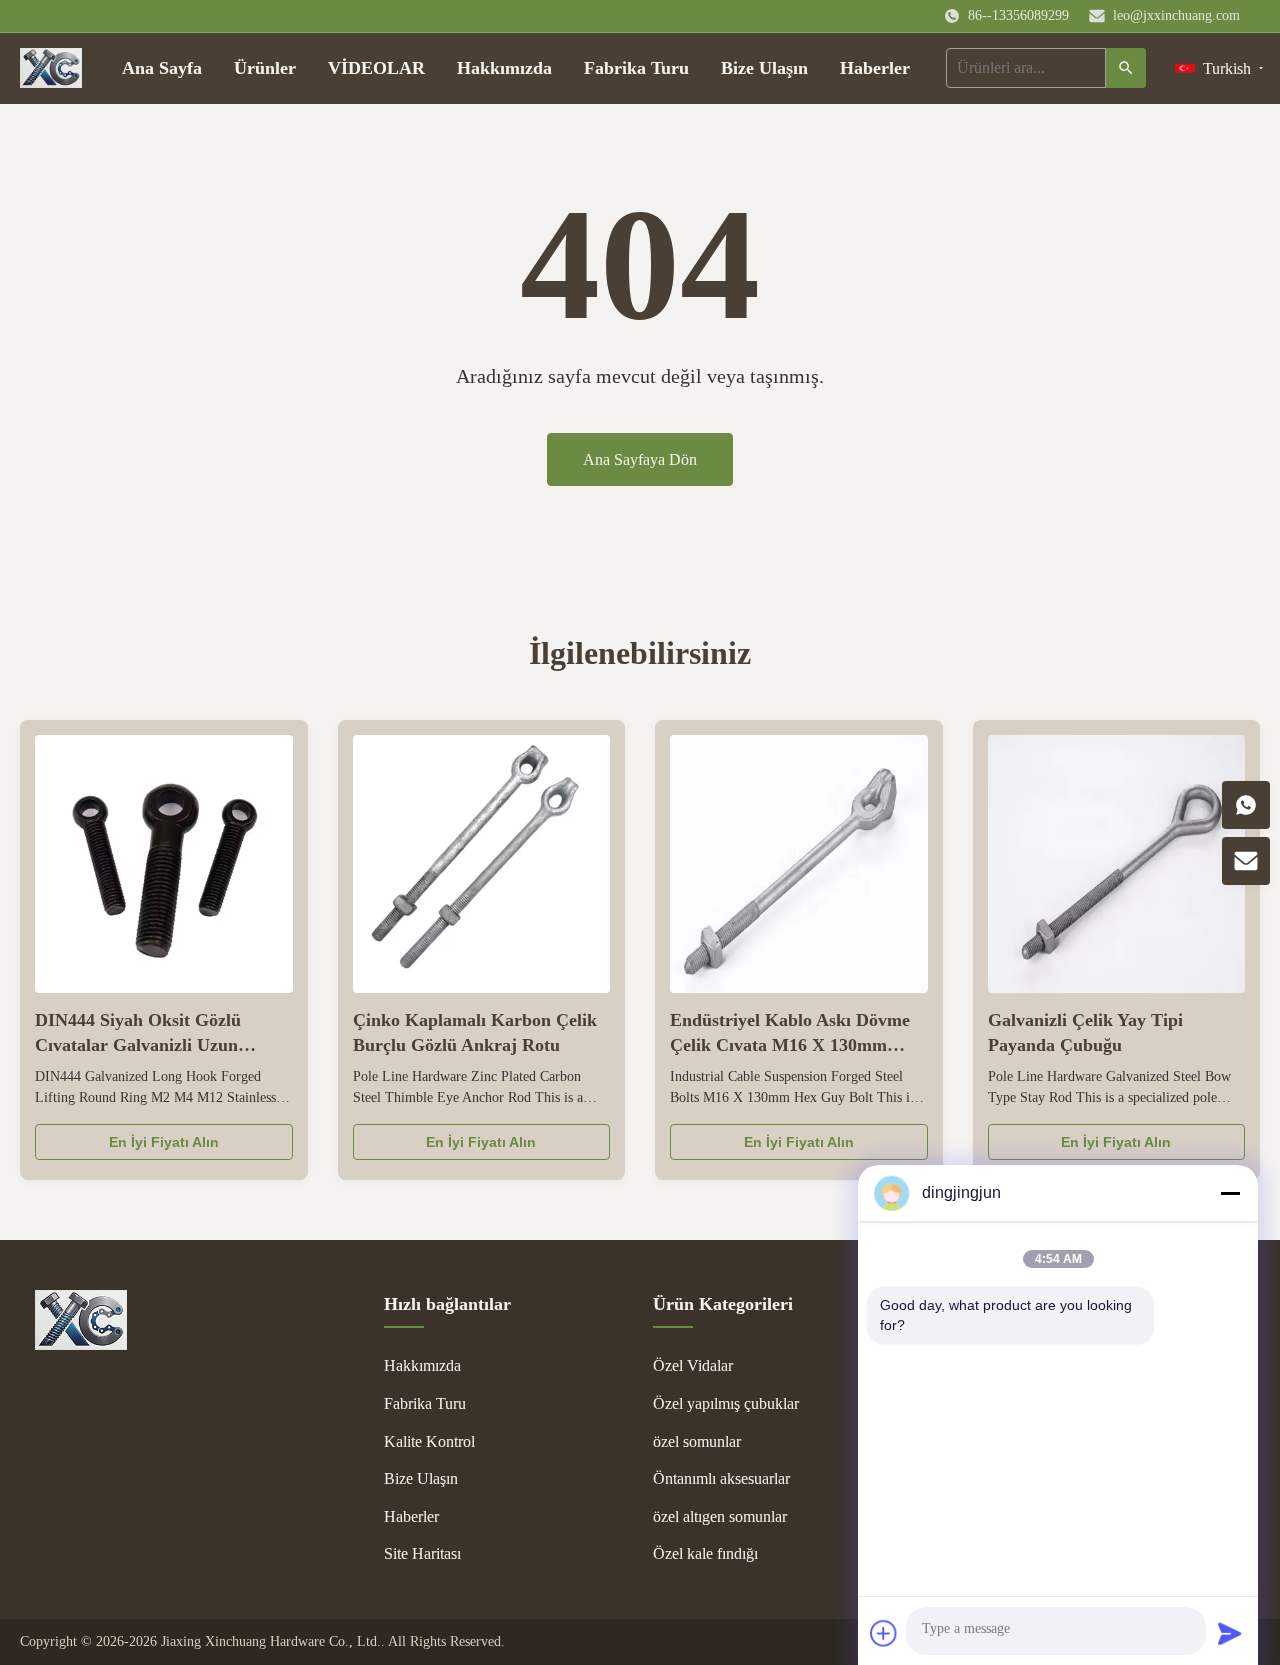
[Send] (1230, 1633)
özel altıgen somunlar (720, 1516)
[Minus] (1230, 1193)
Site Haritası (422, 1553)
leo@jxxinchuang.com (1176, 15)
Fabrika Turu (636, 68)
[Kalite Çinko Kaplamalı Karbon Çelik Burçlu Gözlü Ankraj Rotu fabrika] (482, 864)
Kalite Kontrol (429, 1441)
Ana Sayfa (162, 68)
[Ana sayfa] (51, 68)
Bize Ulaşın (764, 68)
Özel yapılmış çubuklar (726, 1403)
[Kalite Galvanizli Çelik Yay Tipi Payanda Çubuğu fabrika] (1117, 864)
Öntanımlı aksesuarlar (721, 1478)
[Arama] (1126, 68)
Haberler (875, 68)
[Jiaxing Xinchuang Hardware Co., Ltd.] (81, 1344)
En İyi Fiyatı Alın (164, 1142)
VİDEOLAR (376, 68)
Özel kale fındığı (705, 1553)
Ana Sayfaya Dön (640, 459)
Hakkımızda (504, 68)
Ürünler (265, 68)
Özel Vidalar (693, 1365)
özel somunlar (697, 1441)
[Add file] (884, 1633)
